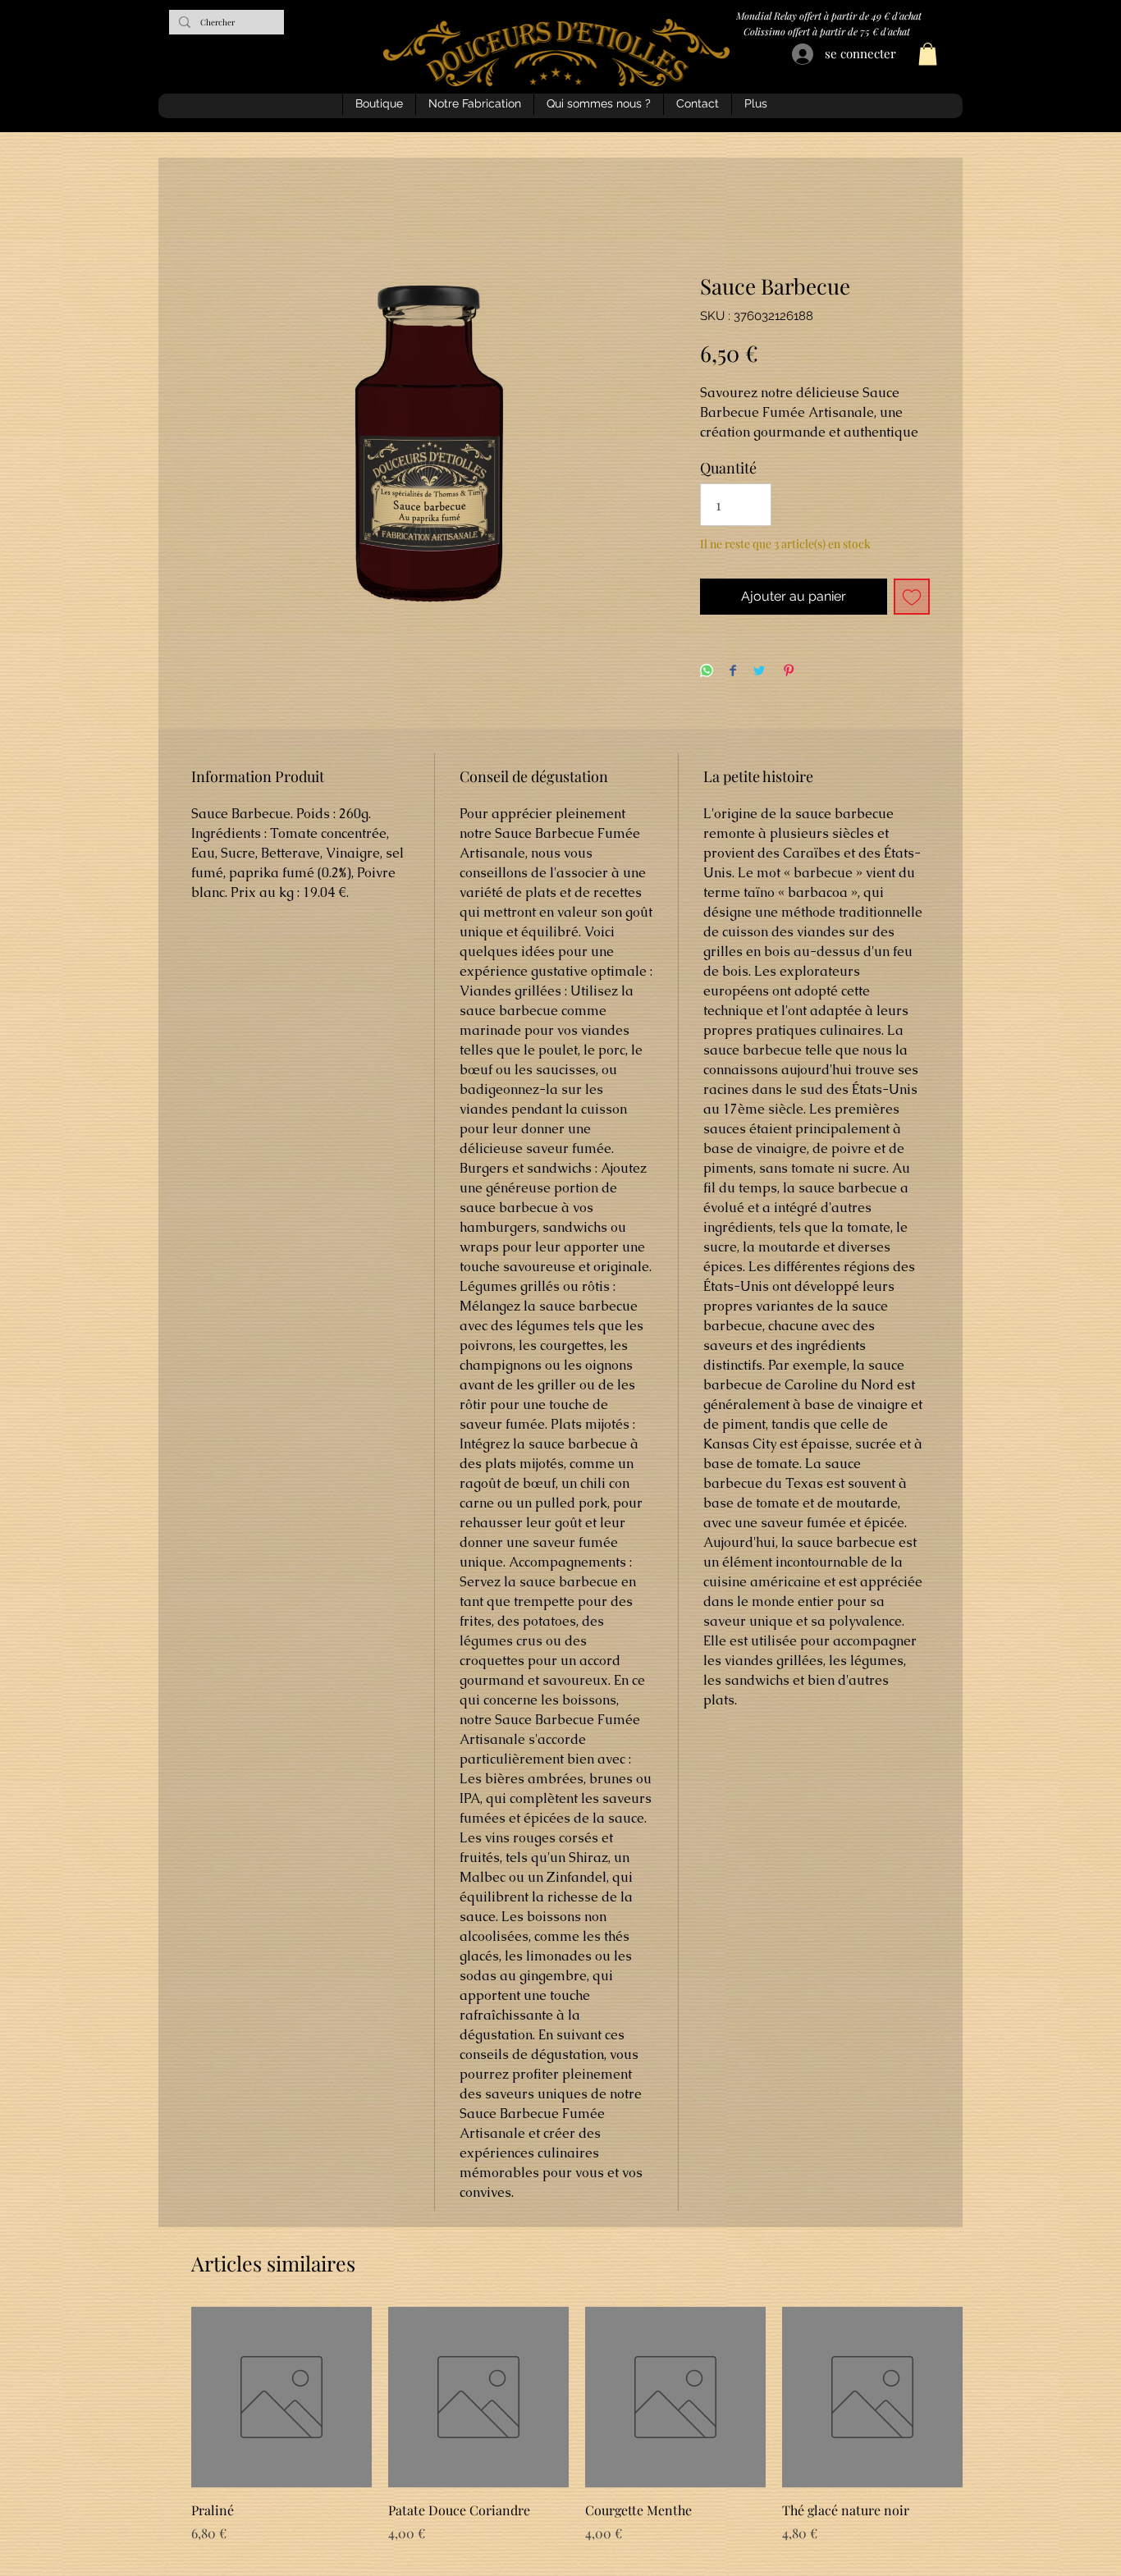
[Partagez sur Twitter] (759, 672)
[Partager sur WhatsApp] (707, 672)
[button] (928, 54)
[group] (560, 2435)
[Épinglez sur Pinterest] (789, 672)
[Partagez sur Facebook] (733, 672)
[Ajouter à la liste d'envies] (912, 597)
